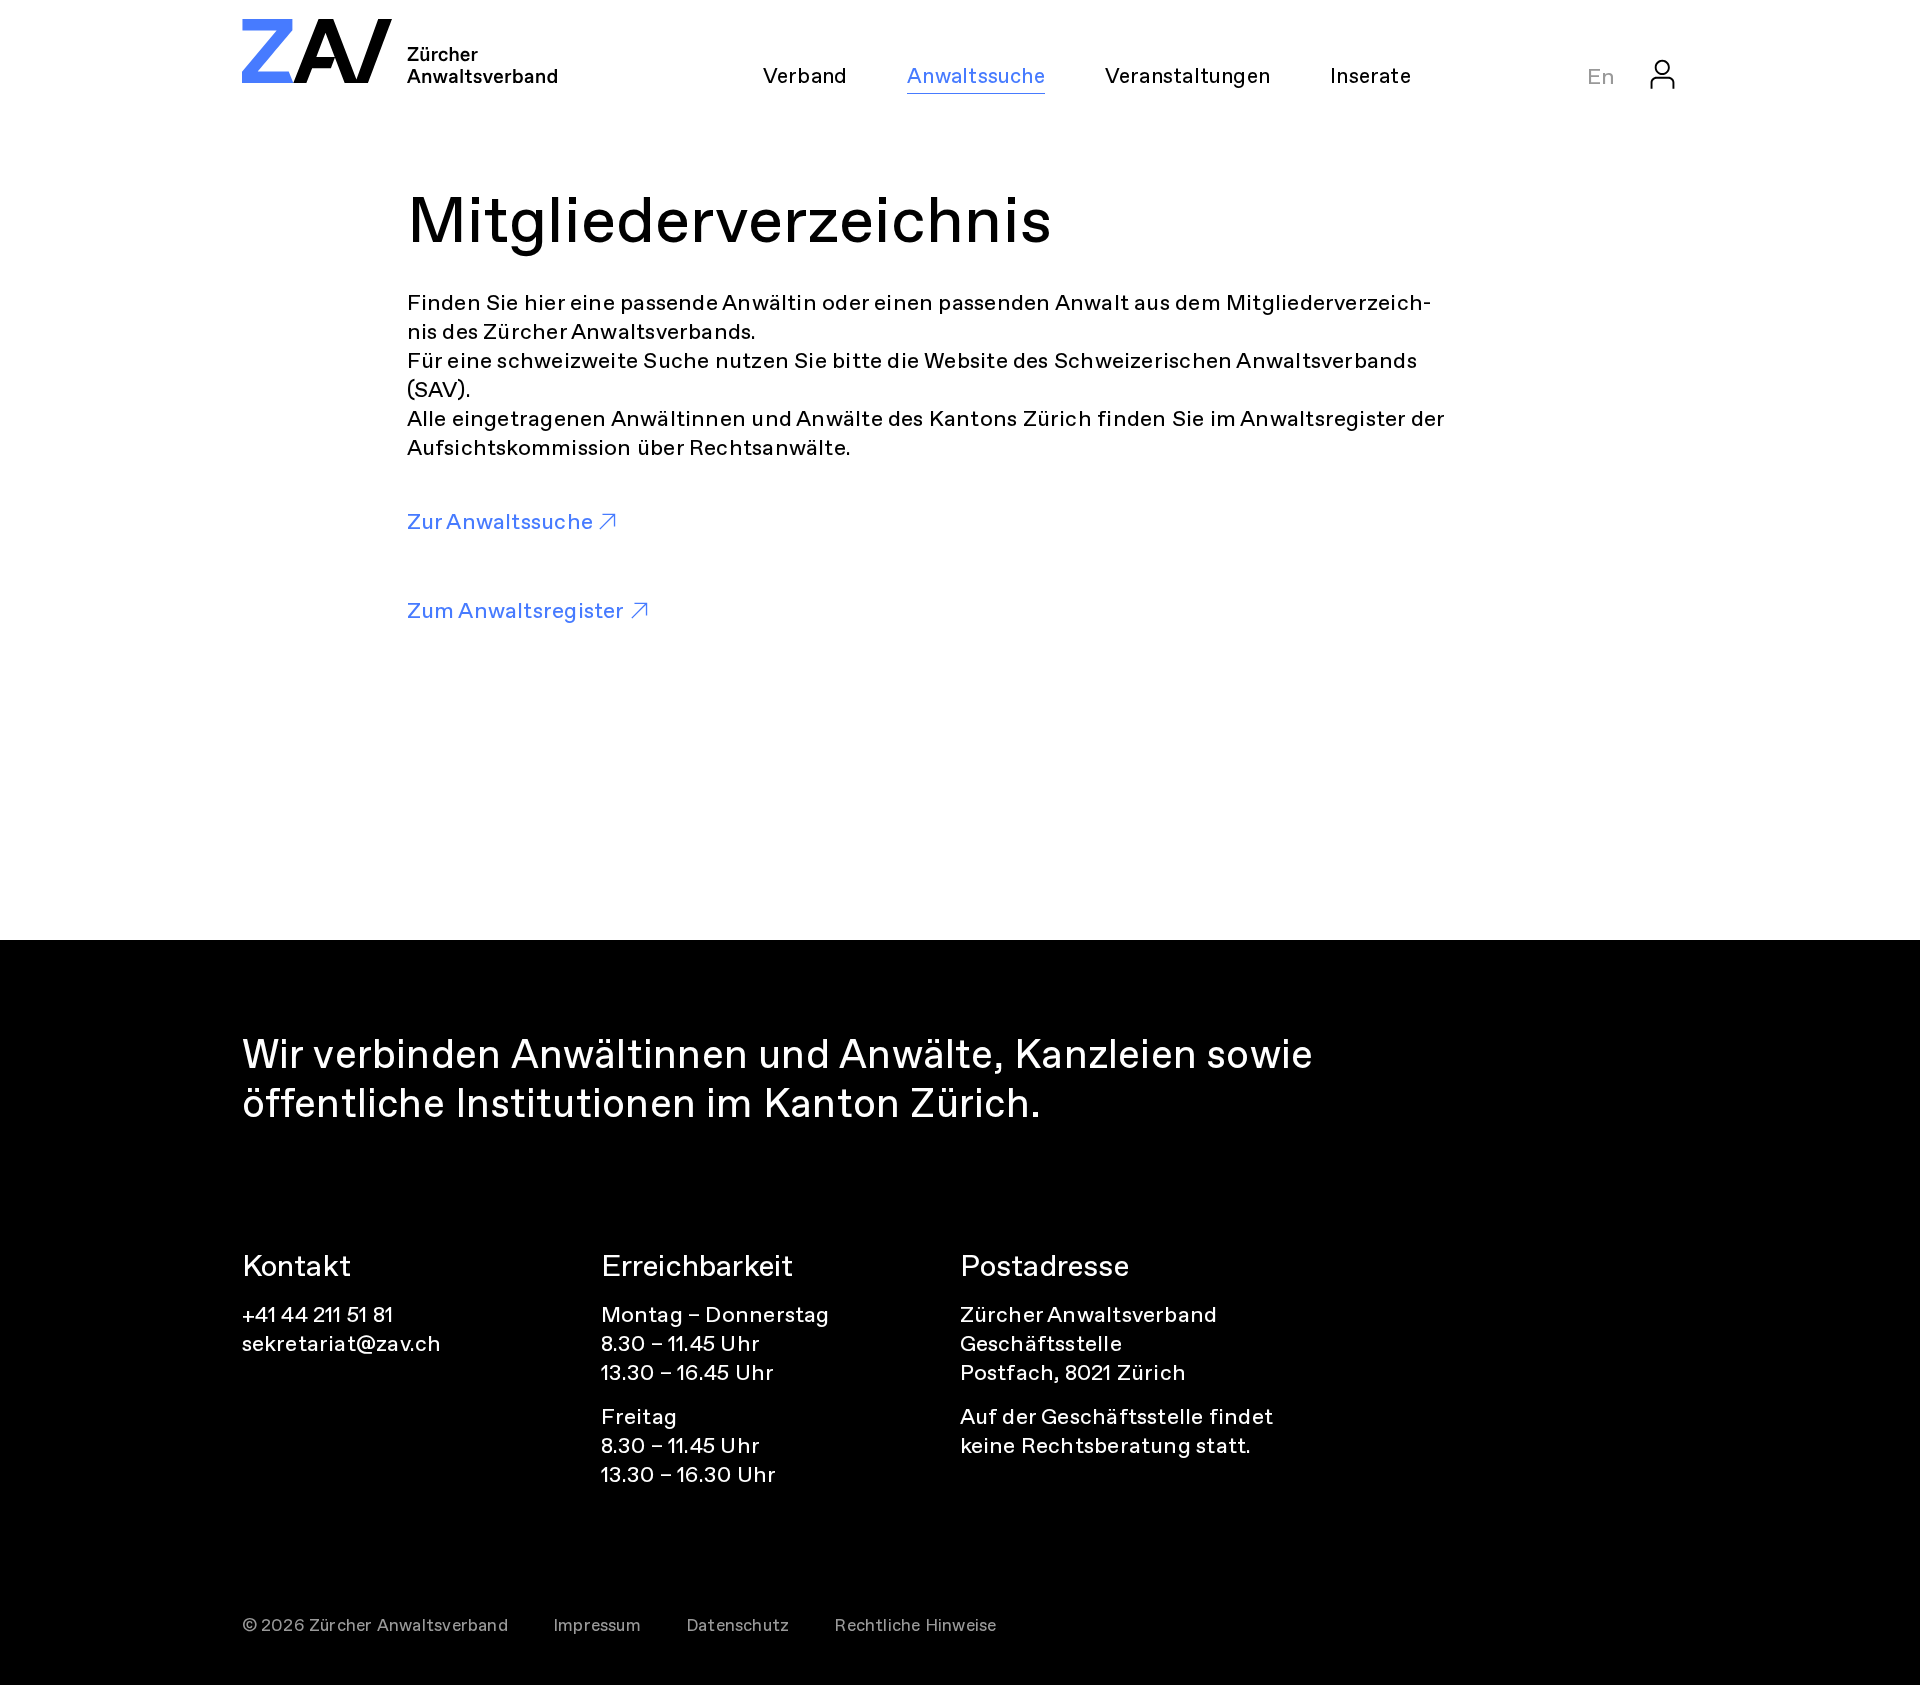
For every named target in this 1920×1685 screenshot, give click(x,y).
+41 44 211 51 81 (318, 1314)
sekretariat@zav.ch (342, 1343)
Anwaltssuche (976, 75)
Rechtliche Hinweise (915, 1625)
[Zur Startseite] (399, 51)
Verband (805, 75)
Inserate (1370, 75)
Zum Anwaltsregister (516, 610)
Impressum (597, 1625)
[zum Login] (1662, 73)
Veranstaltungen (1187, 75)
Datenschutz (737, 1625)
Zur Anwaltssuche (500, 521)
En (1601, 76)
